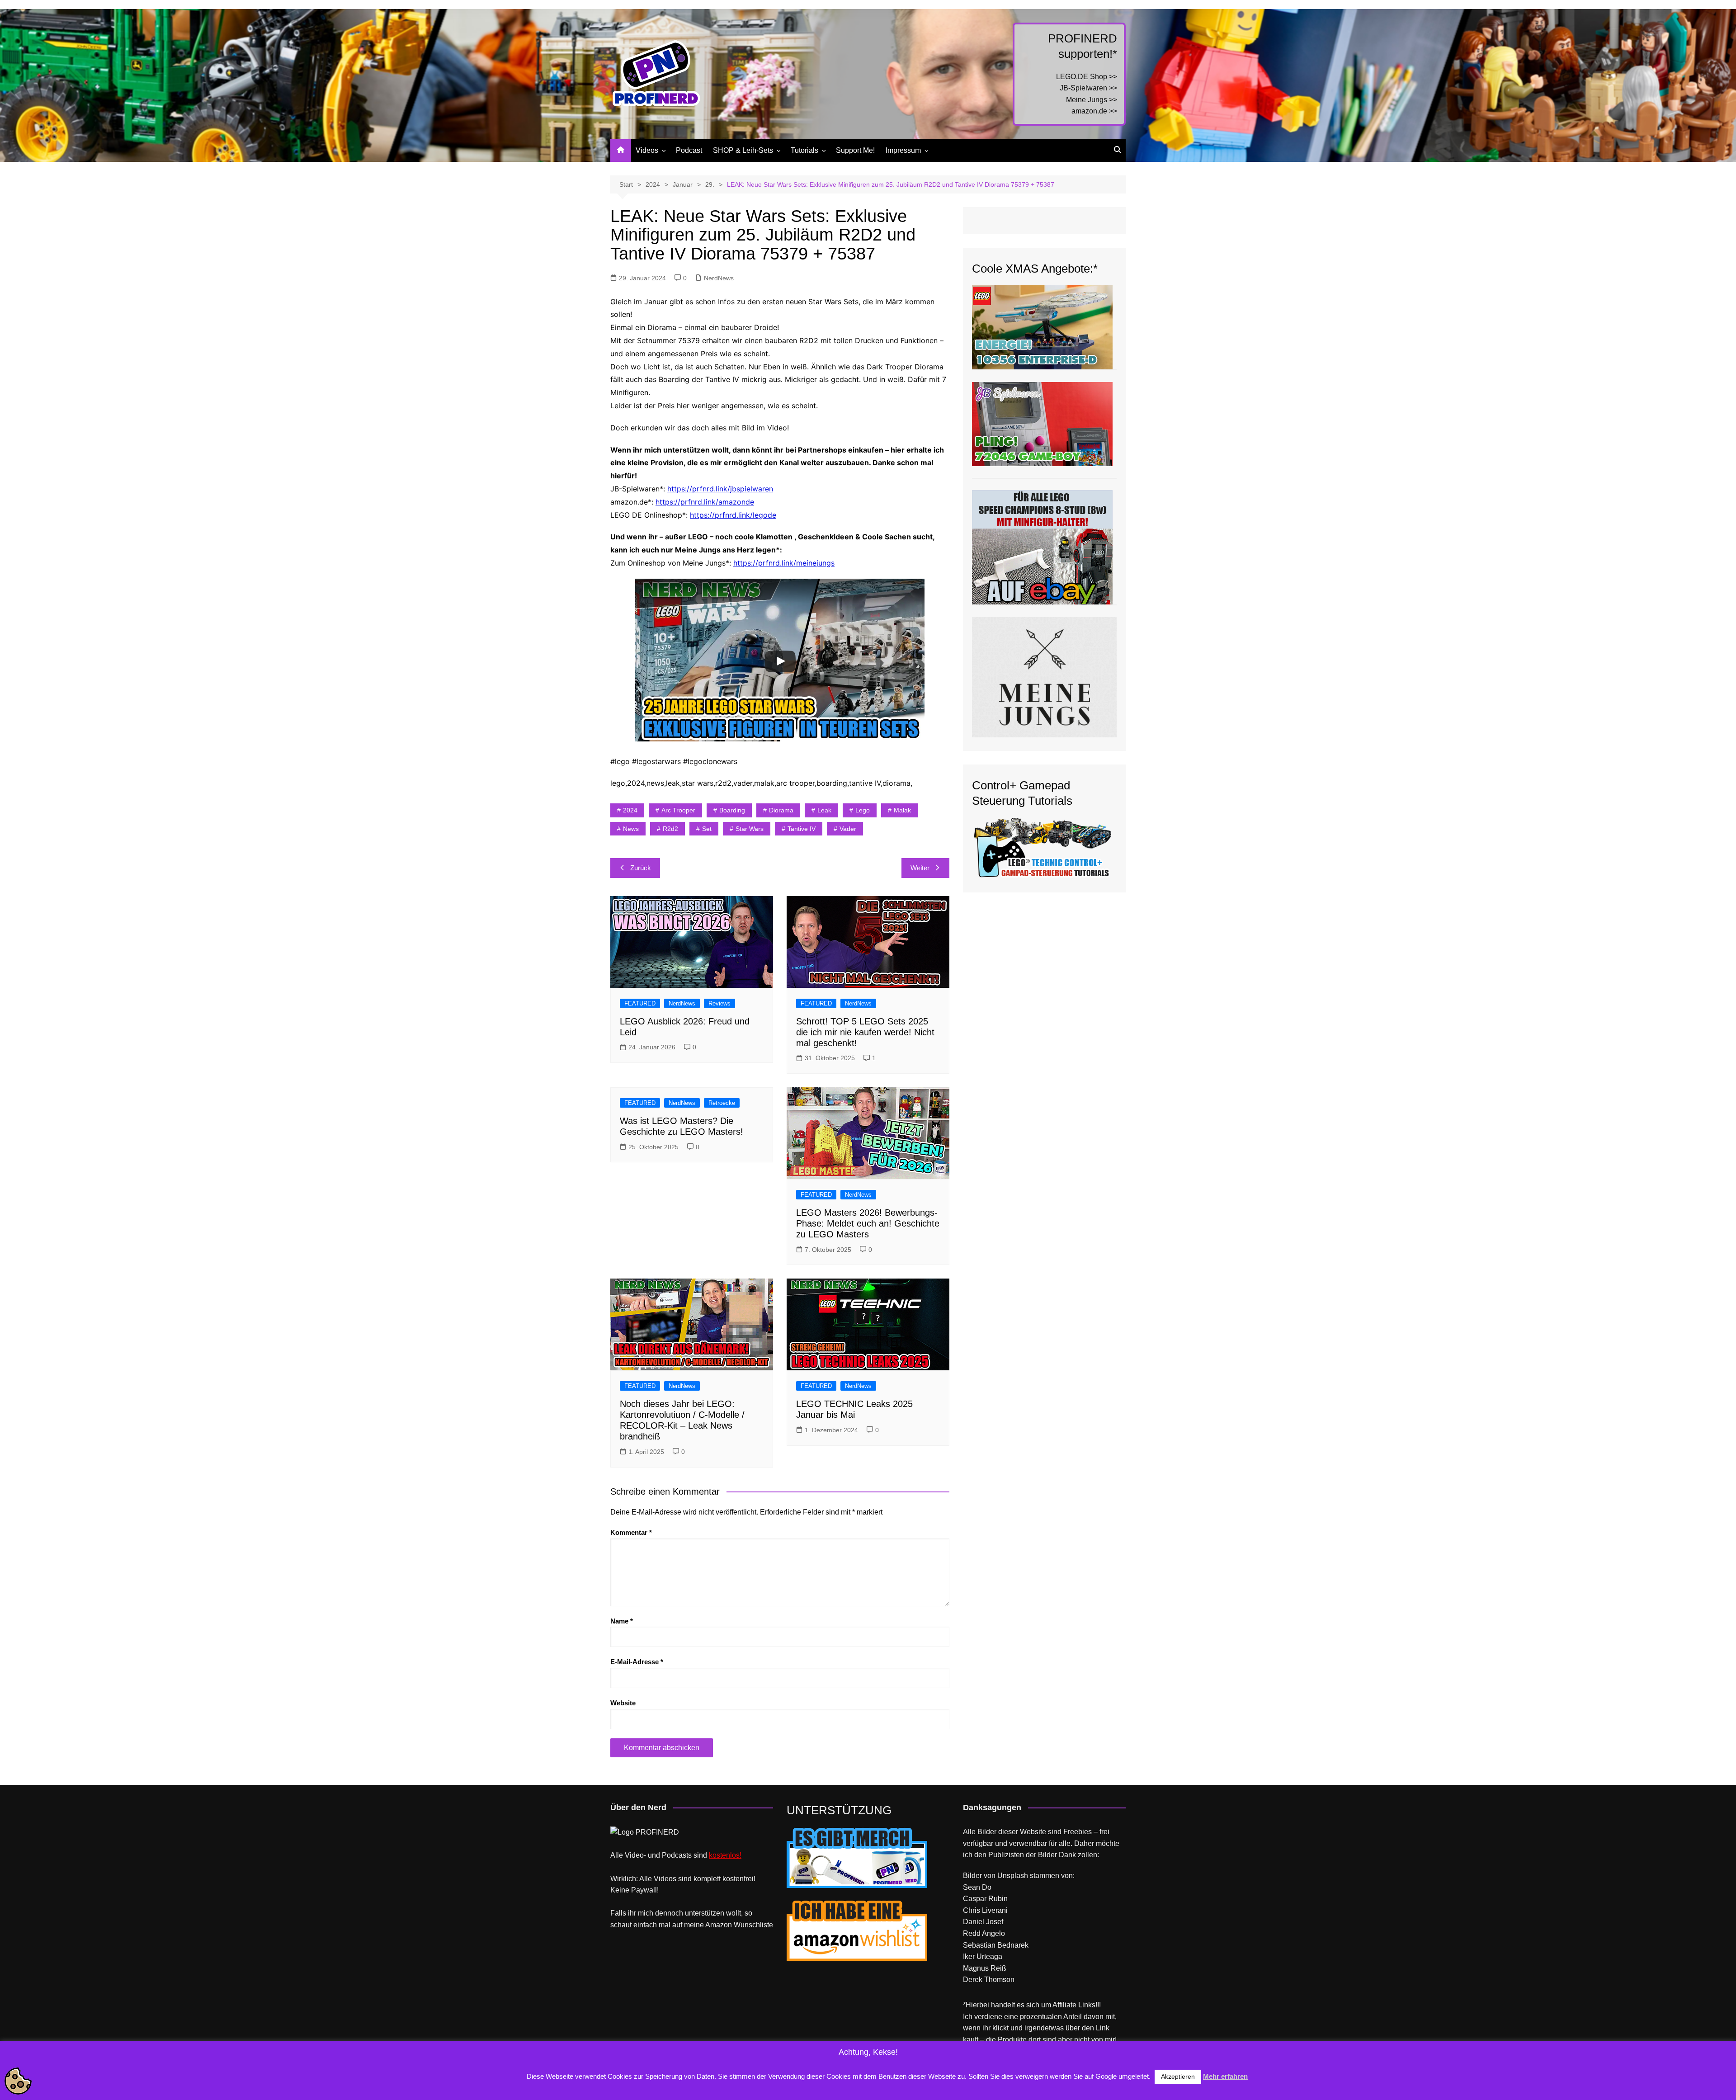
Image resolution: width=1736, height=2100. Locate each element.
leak (824, 810)
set (707, 829)
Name (622, 1621)
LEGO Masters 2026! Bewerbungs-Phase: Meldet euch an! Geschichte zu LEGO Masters (868, 1223)
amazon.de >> (1094, 111)
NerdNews (719, 278)
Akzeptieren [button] (1178, 2076)
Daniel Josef (983, 1922)
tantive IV (802, 829)
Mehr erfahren (1225, 2076)
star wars (750, 829)
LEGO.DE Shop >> (1087, 77)
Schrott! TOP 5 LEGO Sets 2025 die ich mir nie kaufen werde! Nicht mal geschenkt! (865, 1032)
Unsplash (1013, 1876)
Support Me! (855, 150)
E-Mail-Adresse (637, 1662)
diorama (781, 810)
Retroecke (722, 1103)
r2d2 (670, 829)
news (631, 829)
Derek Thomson (989, 1980)
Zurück (641, 868)
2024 (630, 810)
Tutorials (804, 150)
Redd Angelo (984, 1933)
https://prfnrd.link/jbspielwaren (720, 489)
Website (623, 1703)
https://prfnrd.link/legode (733, 515)
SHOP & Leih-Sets (743, 150)
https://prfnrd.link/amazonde (705, 502)
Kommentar (631, 1532)
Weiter (920, 868)
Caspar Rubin (985, 1899)
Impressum (903, 150)
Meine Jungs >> (1092, 100)
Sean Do (977, 1887)
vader (848, 829)
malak (902, 810)
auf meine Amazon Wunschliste (723, 1925)
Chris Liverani (985, 1910)
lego (863, 810)
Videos (647, 150)
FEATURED (640, 1003)
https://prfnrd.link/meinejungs (784, 563)
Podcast (689, 150)
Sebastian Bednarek (996, 1945)
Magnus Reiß (985, 1968)
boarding (732, 810)
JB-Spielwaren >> (1088, 88)
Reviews (719, 1003)
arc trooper (678, 810)
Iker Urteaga (983, 1956)
